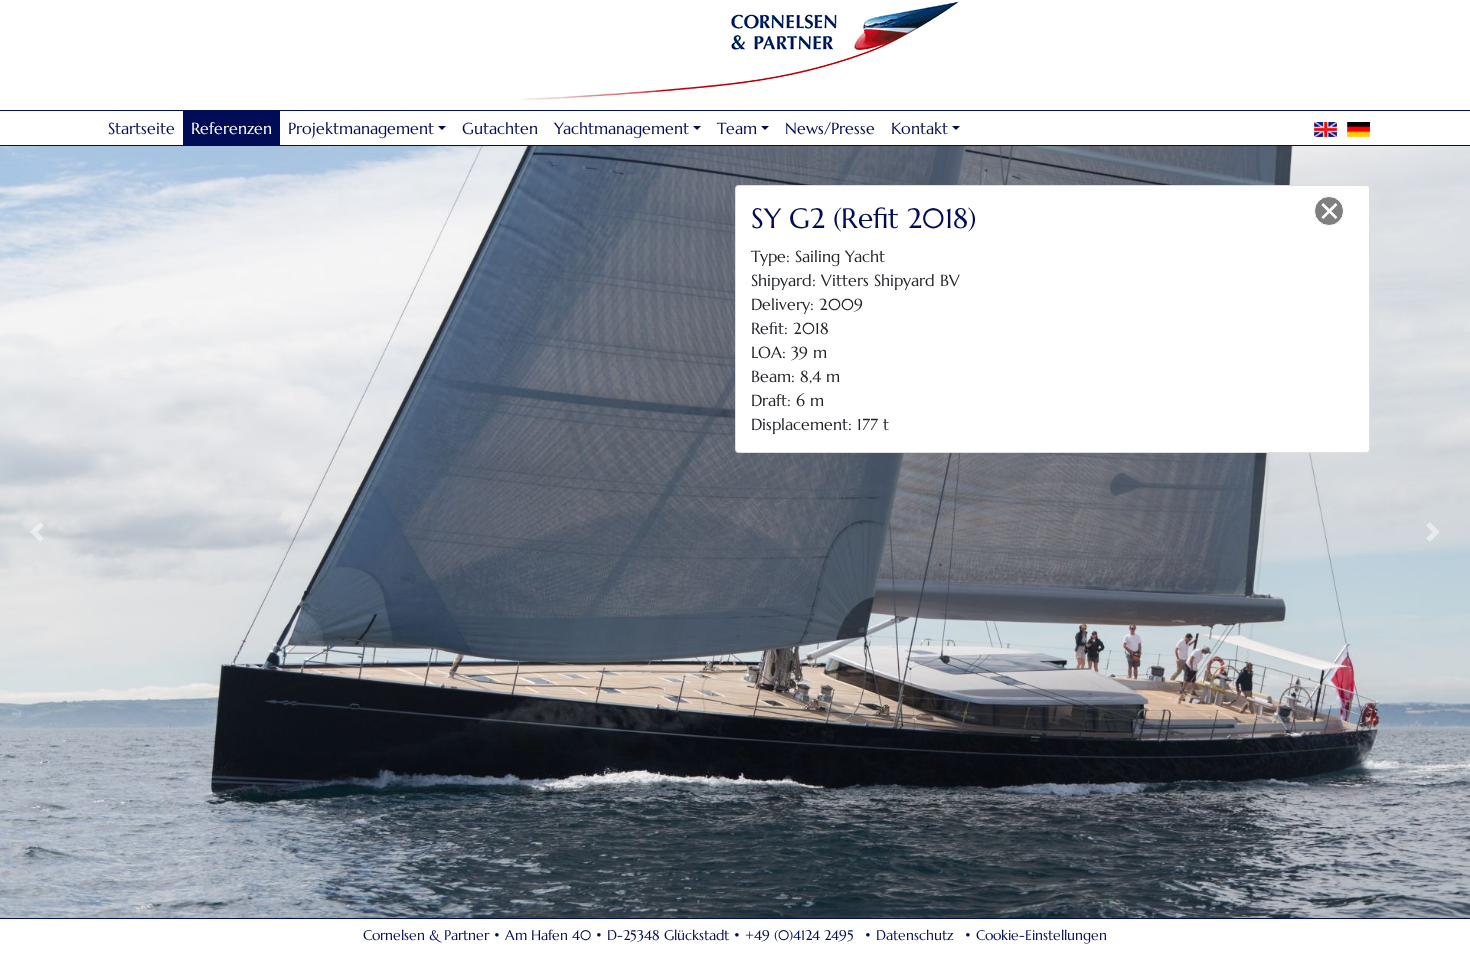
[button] (37, 531)
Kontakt (919, 128)
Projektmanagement (361, 128)
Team (737, 128)
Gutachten (500, 128)
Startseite (141, 128)
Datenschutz (915, 935)
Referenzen (231, 128)
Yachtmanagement (621, 128)
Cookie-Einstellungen (1041, 935)
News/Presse (830, 128)
